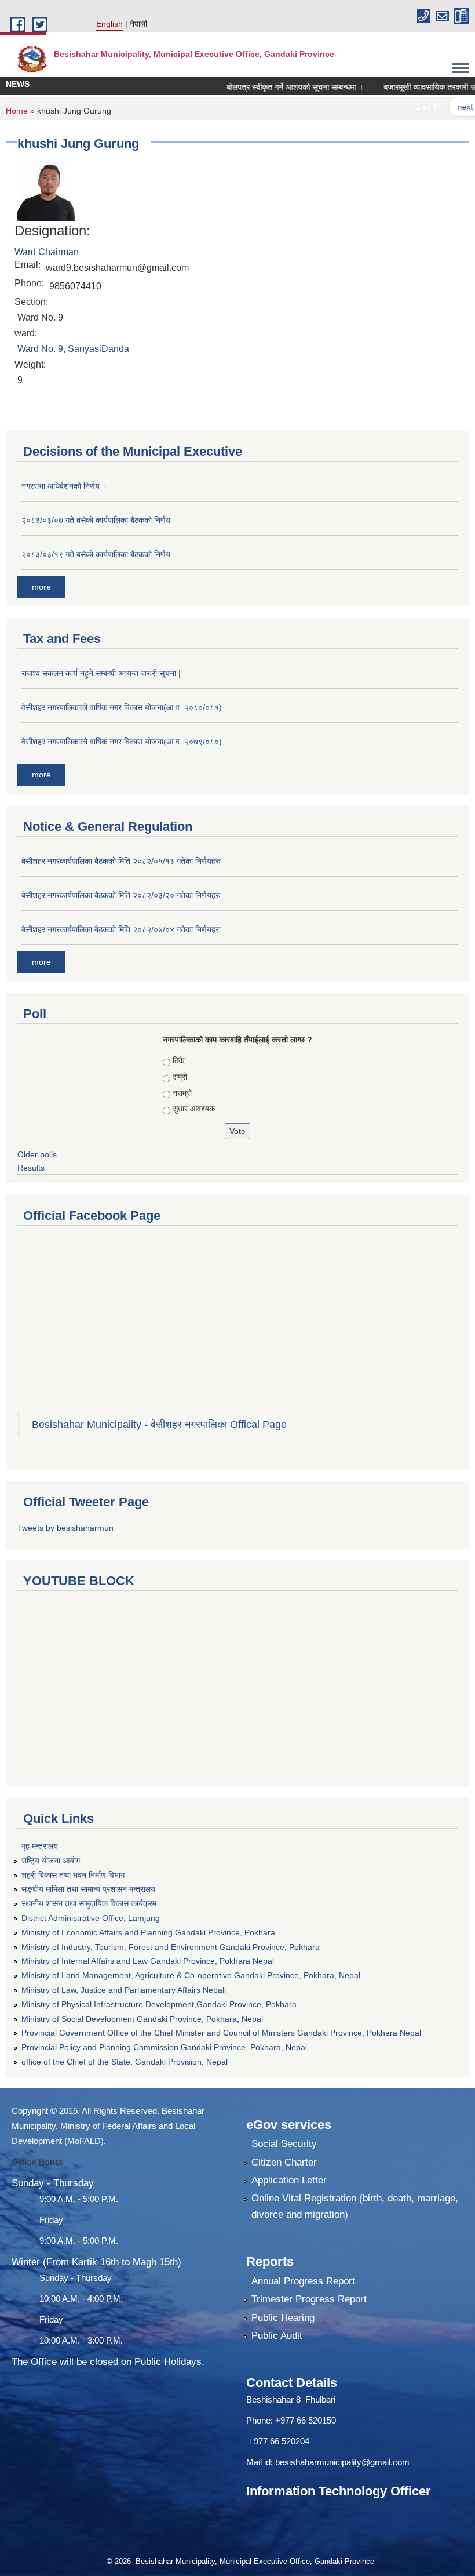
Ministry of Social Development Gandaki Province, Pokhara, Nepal (142, 2019)
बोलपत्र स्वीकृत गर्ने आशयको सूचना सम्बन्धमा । (272, 87)
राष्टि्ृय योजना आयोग (51, 1861)
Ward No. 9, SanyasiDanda (73, 349)
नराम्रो (182, 1093)
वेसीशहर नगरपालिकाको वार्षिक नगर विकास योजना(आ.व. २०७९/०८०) (122, 742)
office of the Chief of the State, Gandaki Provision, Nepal (125, 2062)
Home (17, 111)
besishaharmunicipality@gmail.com (342, 2462)
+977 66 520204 (279, 2441)
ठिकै (178, 1060)
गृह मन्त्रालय (40, 1846)
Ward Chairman (47, 252)
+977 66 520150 (306, 2420)
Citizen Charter (284, 2162)
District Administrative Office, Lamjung (91, 1918)
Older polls (37, 1154)
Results (31, 1168)
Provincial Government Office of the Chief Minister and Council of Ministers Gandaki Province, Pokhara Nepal (221, 2033)
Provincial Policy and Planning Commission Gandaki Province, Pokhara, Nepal (164, 2047)
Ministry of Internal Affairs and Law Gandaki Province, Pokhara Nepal (148, 1961)
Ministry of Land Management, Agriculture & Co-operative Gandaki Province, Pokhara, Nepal (191, 1975)
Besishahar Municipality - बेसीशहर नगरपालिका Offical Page (159, 1425)
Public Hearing (283, 2318)
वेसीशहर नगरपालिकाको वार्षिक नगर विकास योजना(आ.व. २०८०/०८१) (122, 707)
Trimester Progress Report (309, 2299)
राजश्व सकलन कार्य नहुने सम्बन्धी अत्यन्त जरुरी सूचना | (101, 673)
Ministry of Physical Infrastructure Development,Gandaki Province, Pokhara (159, 2004)
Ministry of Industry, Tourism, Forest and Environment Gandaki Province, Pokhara (171, 1947)
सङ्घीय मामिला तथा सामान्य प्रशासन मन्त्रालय (88, 1889)
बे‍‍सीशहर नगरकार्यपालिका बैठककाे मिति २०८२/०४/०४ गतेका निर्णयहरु (121, 929)
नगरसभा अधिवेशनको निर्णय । (64, 486)
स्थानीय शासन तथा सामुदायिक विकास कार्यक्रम (89, 1903)
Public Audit (277, 2336)
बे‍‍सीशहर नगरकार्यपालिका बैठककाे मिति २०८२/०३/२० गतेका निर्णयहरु (121, 895)
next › (445, 107)
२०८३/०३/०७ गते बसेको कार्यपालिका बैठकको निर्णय (96, 520)
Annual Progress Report (303, 2281)
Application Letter (289, 2180)
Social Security (284, 2144)
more (41, 587)
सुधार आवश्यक (194, 1109)
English (109, 24)
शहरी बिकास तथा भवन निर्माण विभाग (73, 1875)
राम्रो (180, 1077)
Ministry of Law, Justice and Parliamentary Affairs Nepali (124, 1990)
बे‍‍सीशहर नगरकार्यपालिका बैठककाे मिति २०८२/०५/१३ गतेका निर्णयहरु (121, 861)
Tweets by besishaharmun (65, 1528)
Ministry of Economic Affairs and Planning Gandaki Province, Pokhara (148, 1932)
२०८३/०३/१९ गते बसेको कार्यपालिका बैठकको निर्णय (96, 554)
